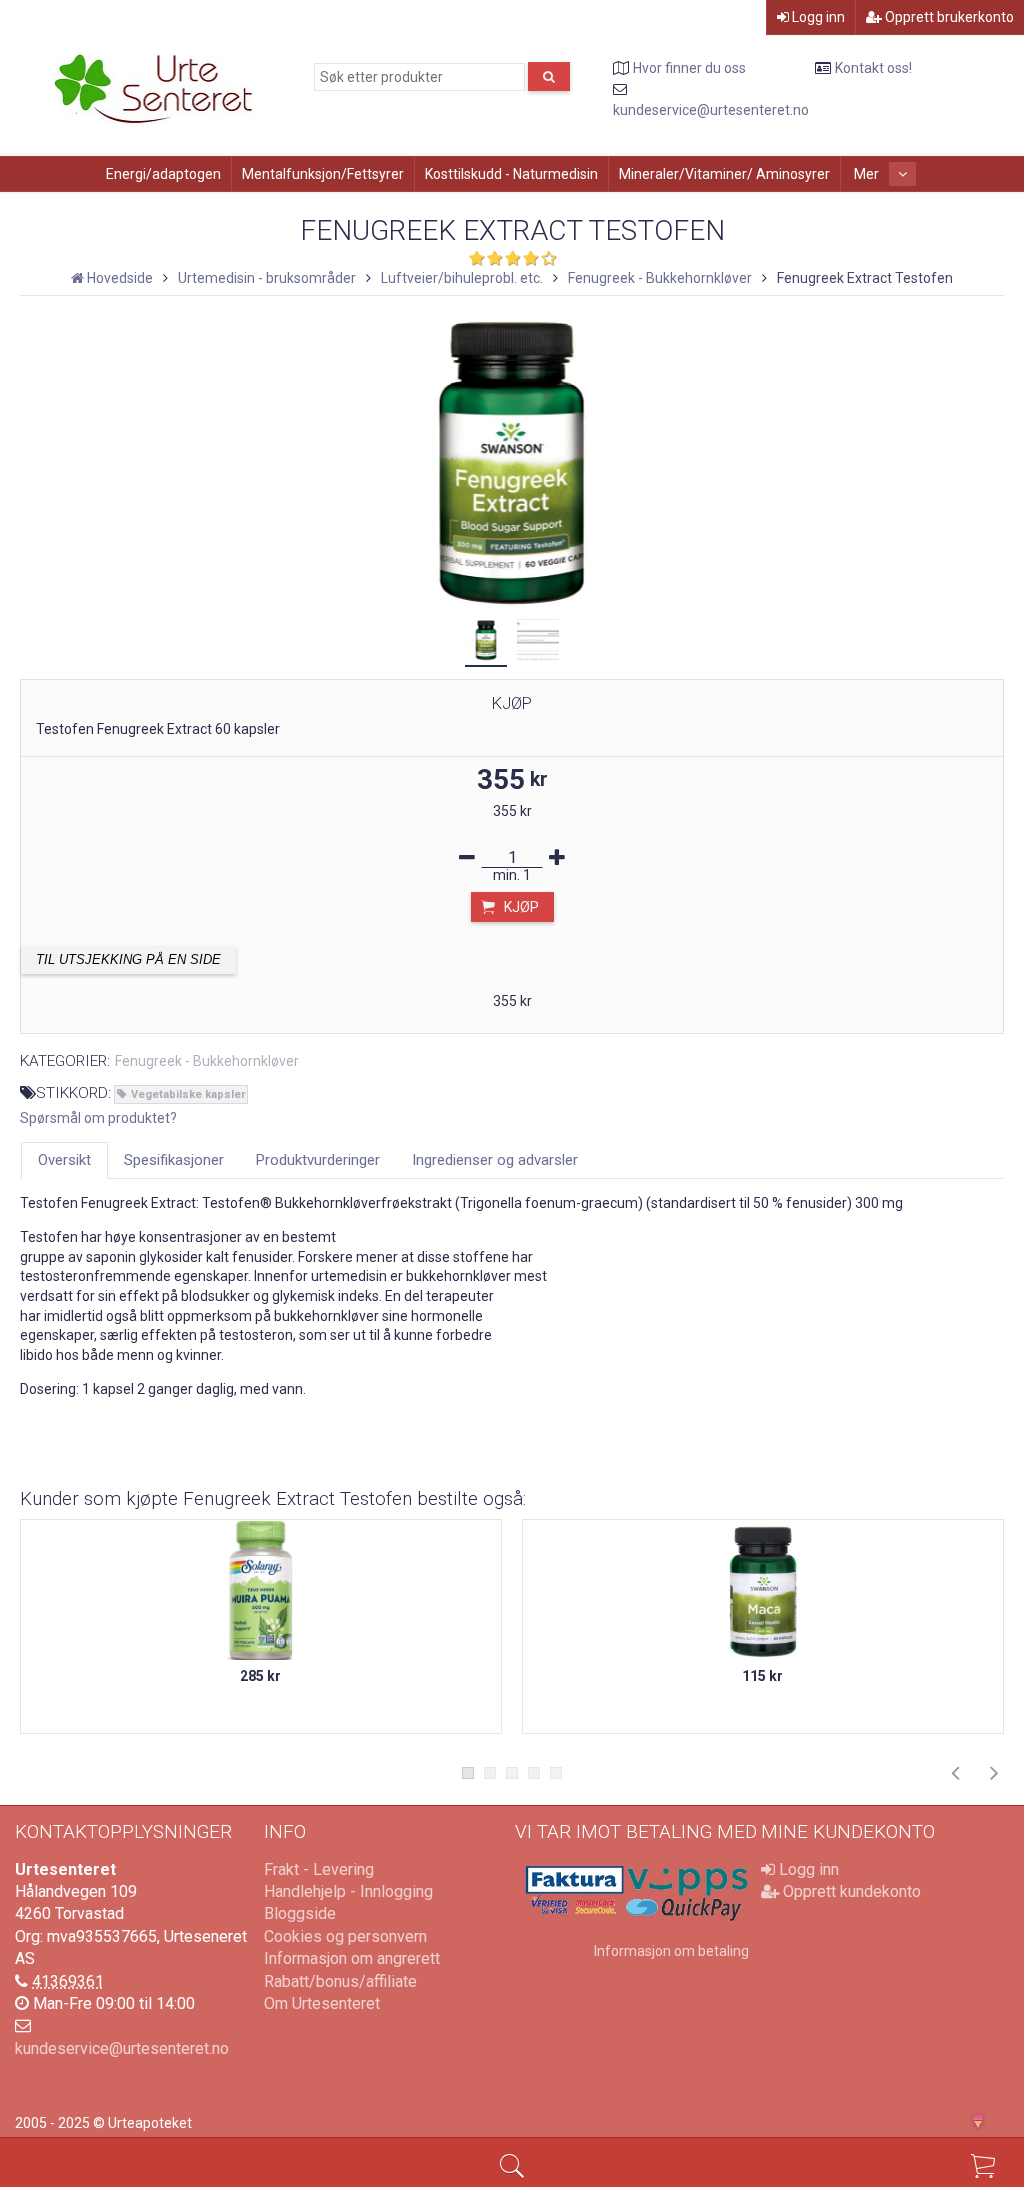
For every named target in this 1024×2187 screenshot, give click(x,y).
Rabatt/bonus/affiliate (340, 1981)
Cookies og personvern (345, 1936)
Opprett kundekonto (850, 1891)
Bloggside (300, 1913)
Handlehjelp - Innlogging (348, 1891)
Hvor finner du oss (689, 68)
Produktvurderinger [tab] (318, 1160)
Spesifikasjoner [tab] (174, 1160)
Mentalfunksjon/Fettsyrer (323, 174)
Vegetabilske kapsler (188, 1094)
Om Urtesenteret (322, 2003)
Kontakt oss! (873, 68)
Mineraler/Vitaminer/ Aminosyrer (724, 174)
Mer (868, 174)
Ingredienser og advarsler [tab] (495, 1160)
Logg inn (817, 17)
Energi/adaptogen (163, 174)
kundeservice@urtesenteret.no (711, 110)
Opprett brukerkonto (948, 17)
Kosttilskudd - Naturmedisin (511, 174)
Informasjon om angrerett (352, 1958)
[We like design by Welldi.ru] (987, 2123)
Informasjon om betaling (671, 1951)
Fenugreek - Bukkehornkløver (207, 1061)
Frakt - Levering (319, 1869)
